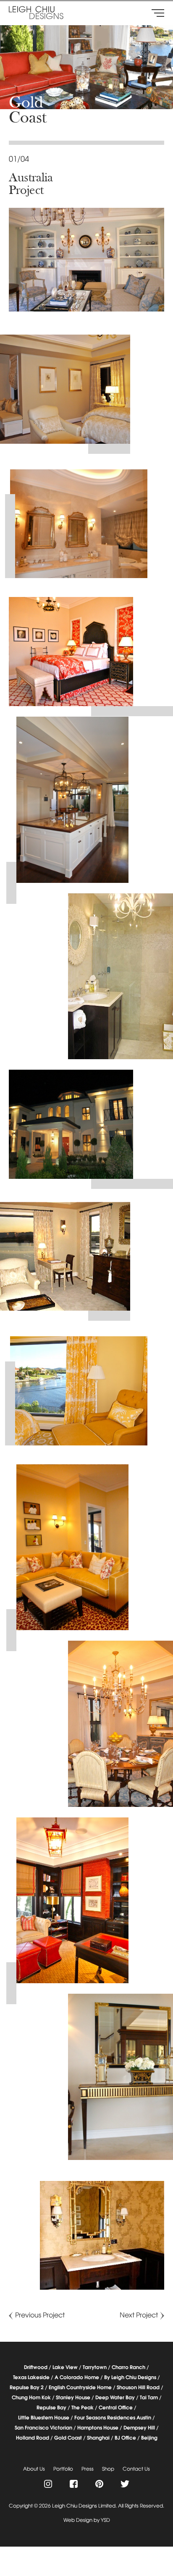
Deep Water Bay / (117, 2398)
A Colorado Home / (79, 2378)
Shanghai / (100, 2438)
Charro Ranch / (130, 2368)
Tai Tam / (151, 2398)
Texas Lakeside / (33, 2378)
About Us (34, 2469)
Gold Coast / (70, 2438)
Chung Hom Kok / (33, 2398)
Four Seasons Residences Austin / (115, 2418)
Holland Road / (34, 2438)
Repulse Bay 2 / (29, 2388)
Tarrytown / (97, 2368)
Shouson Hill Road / (140, 2388)
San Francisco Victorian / (45, 2428)
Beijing (149, 2438)
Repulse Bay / (53, 2408)
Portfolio (63, 2469)
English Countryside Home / (82, 2388)
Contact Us (136, 2469)
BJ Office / (127, 2438)
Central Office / (118, 2408)
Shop (108, 2469)
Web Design (78, 2521)
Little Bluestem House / (46, 2418)
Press (88, 2469)
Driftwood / (38, 2368)
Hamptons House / (100, 2428)
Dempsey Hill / (141, 2428)
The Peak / (84, 2408)
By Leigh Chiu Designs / (132, 2378)
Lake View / (67, 2368)
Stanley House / (75, 2398)
